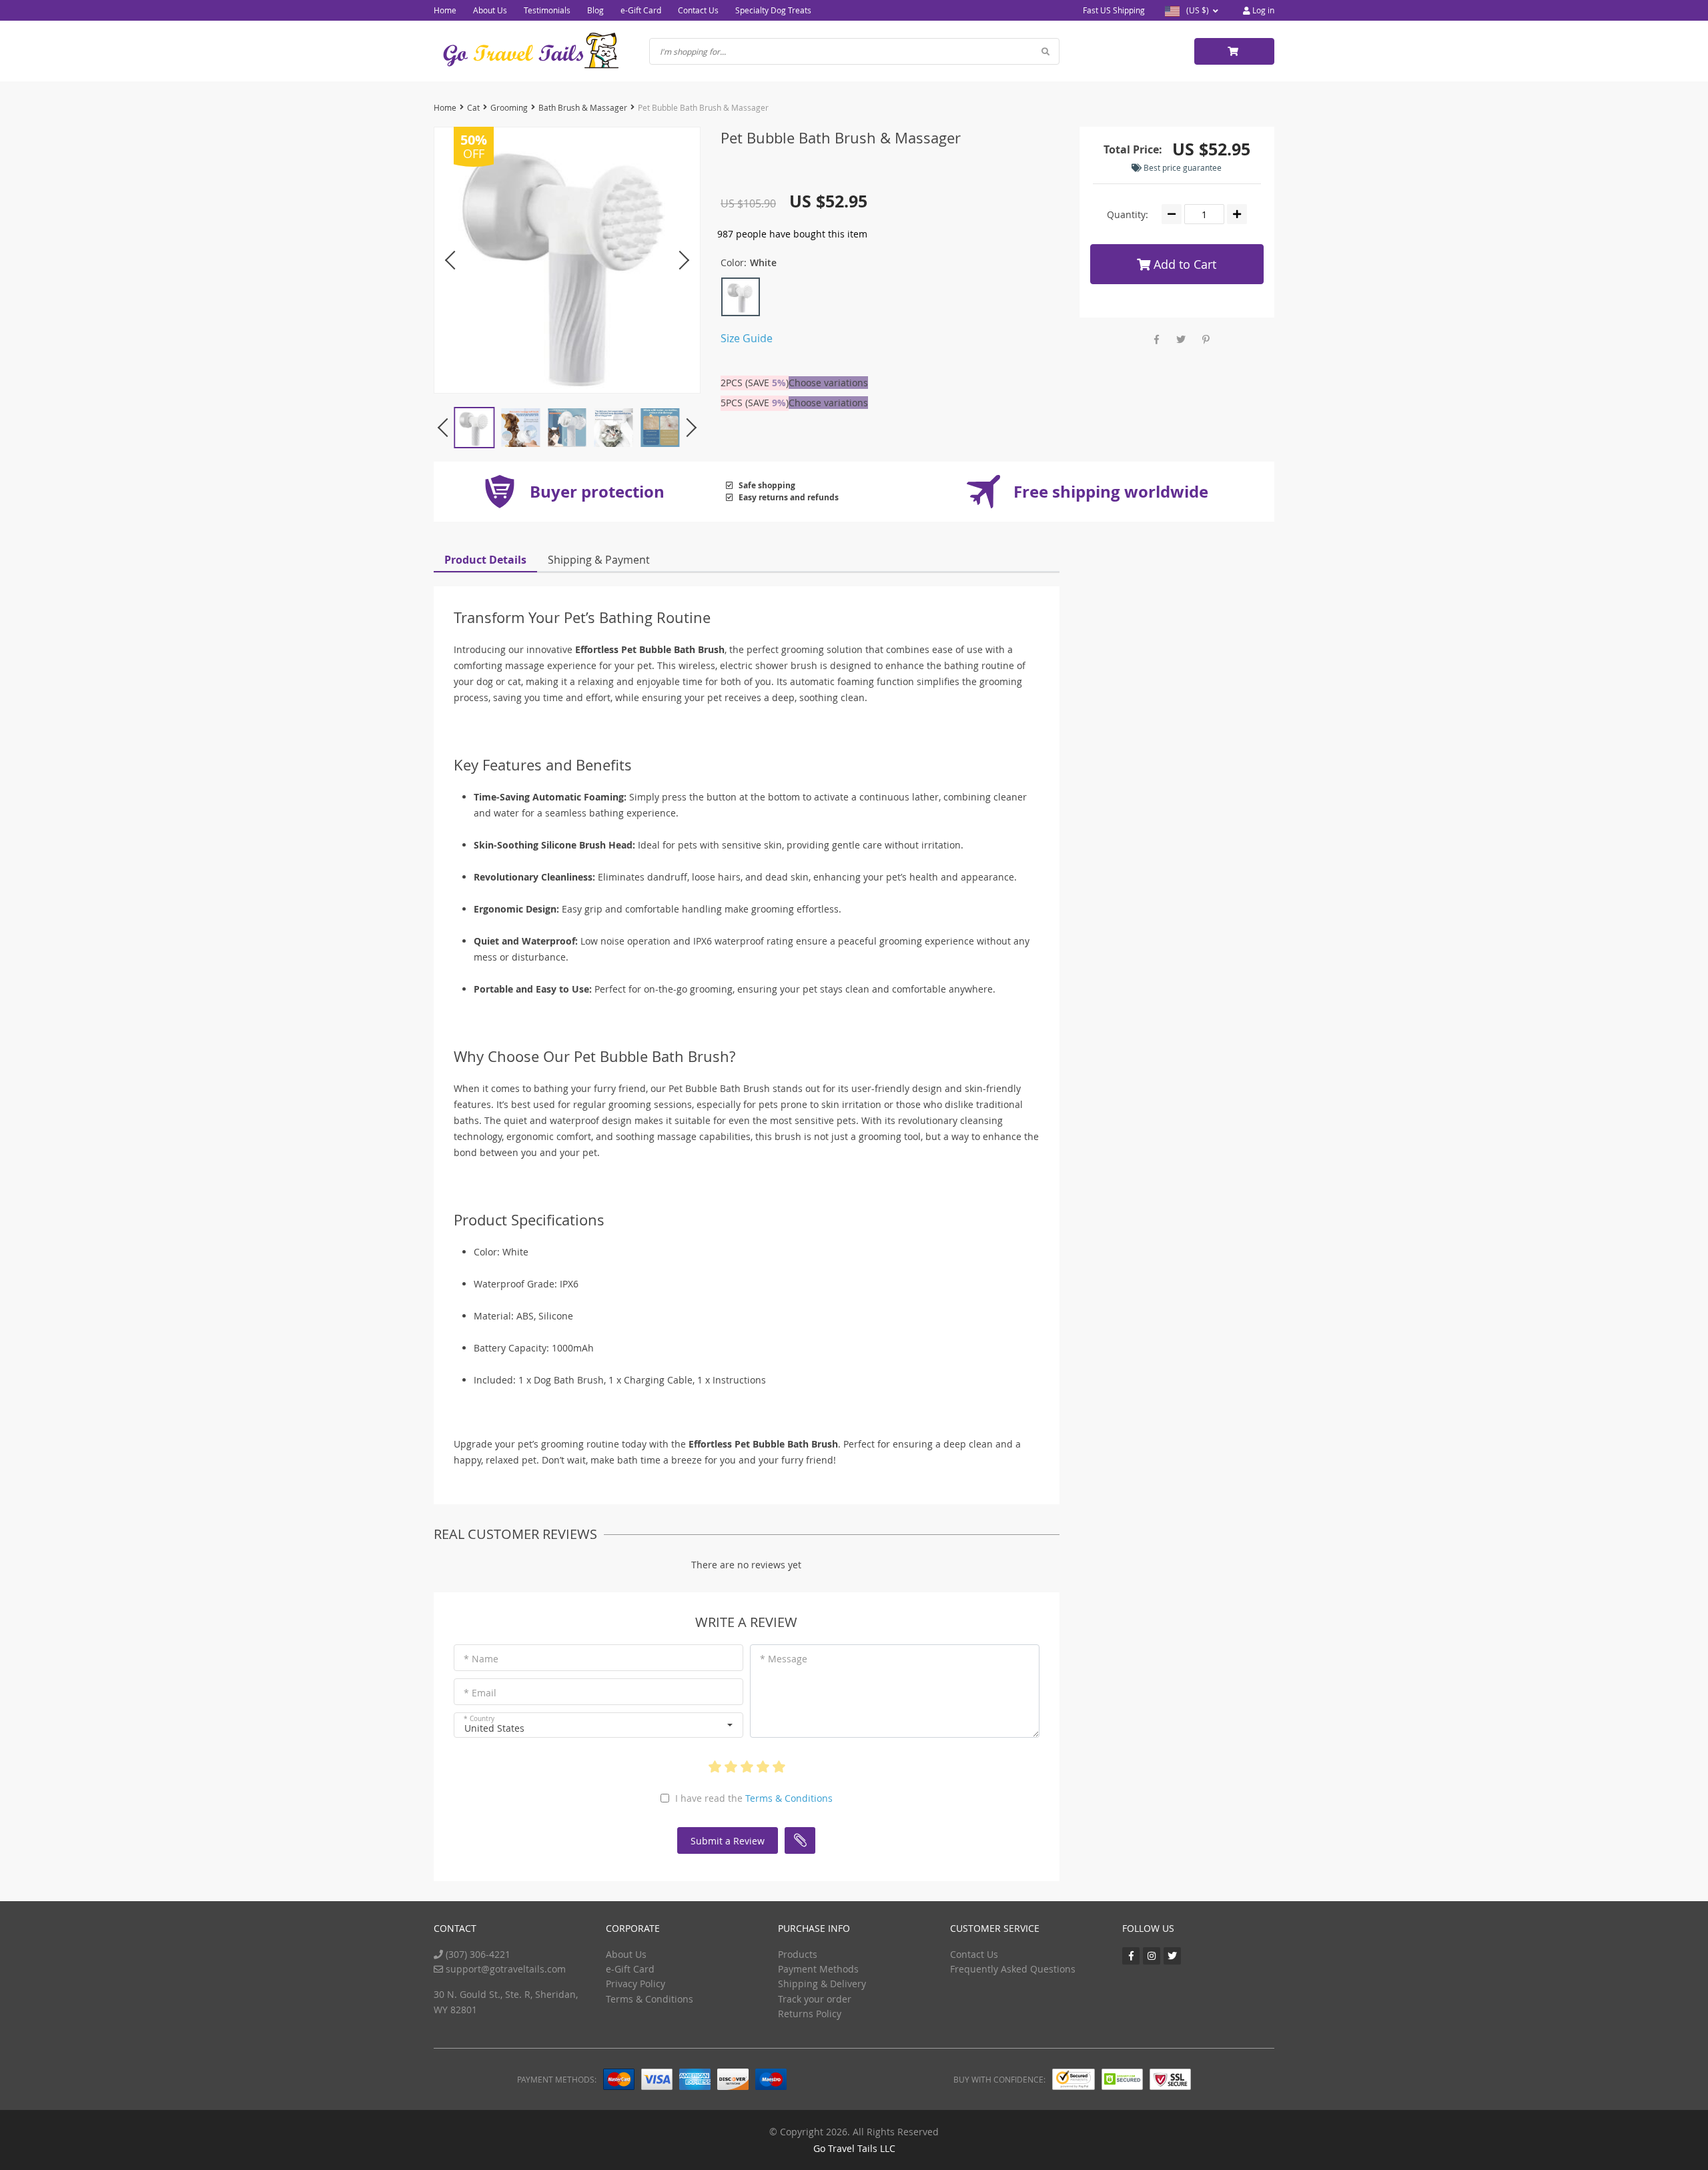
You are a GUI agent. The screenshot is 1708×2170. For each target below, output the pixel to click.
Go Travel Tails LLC (854, 2148)
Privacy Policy (635, 1984)
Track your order (815, 1999)
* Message (784, 1659)
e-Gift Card (641, 10)
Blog (595, 10)
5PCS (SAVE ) (755, 403)
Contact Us (698, 10)
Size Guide (747, 338)
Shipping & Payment (599, 560)
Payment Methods (818, 1969)
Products (798, 1954)
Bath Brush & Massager (583, 107)
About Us (490, 10)
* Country (479, 1719)
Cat (473, 107)
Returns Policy (810, 2014)
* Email (480, 1693)
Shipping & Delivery (822, 1984)
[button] (598, 1725)
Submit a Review (728, 1841)
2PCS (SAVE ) (755, 383)
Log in (1262, 10)
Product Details (485, 560)
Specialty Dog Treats (773, 10)
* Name (481, 1659)
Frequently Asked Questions (1013, 1969)
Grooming (509, 107)
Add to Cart (1183, 264)
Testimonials (547, 10)
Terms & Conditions (789, 1798)
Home (445, 10)
